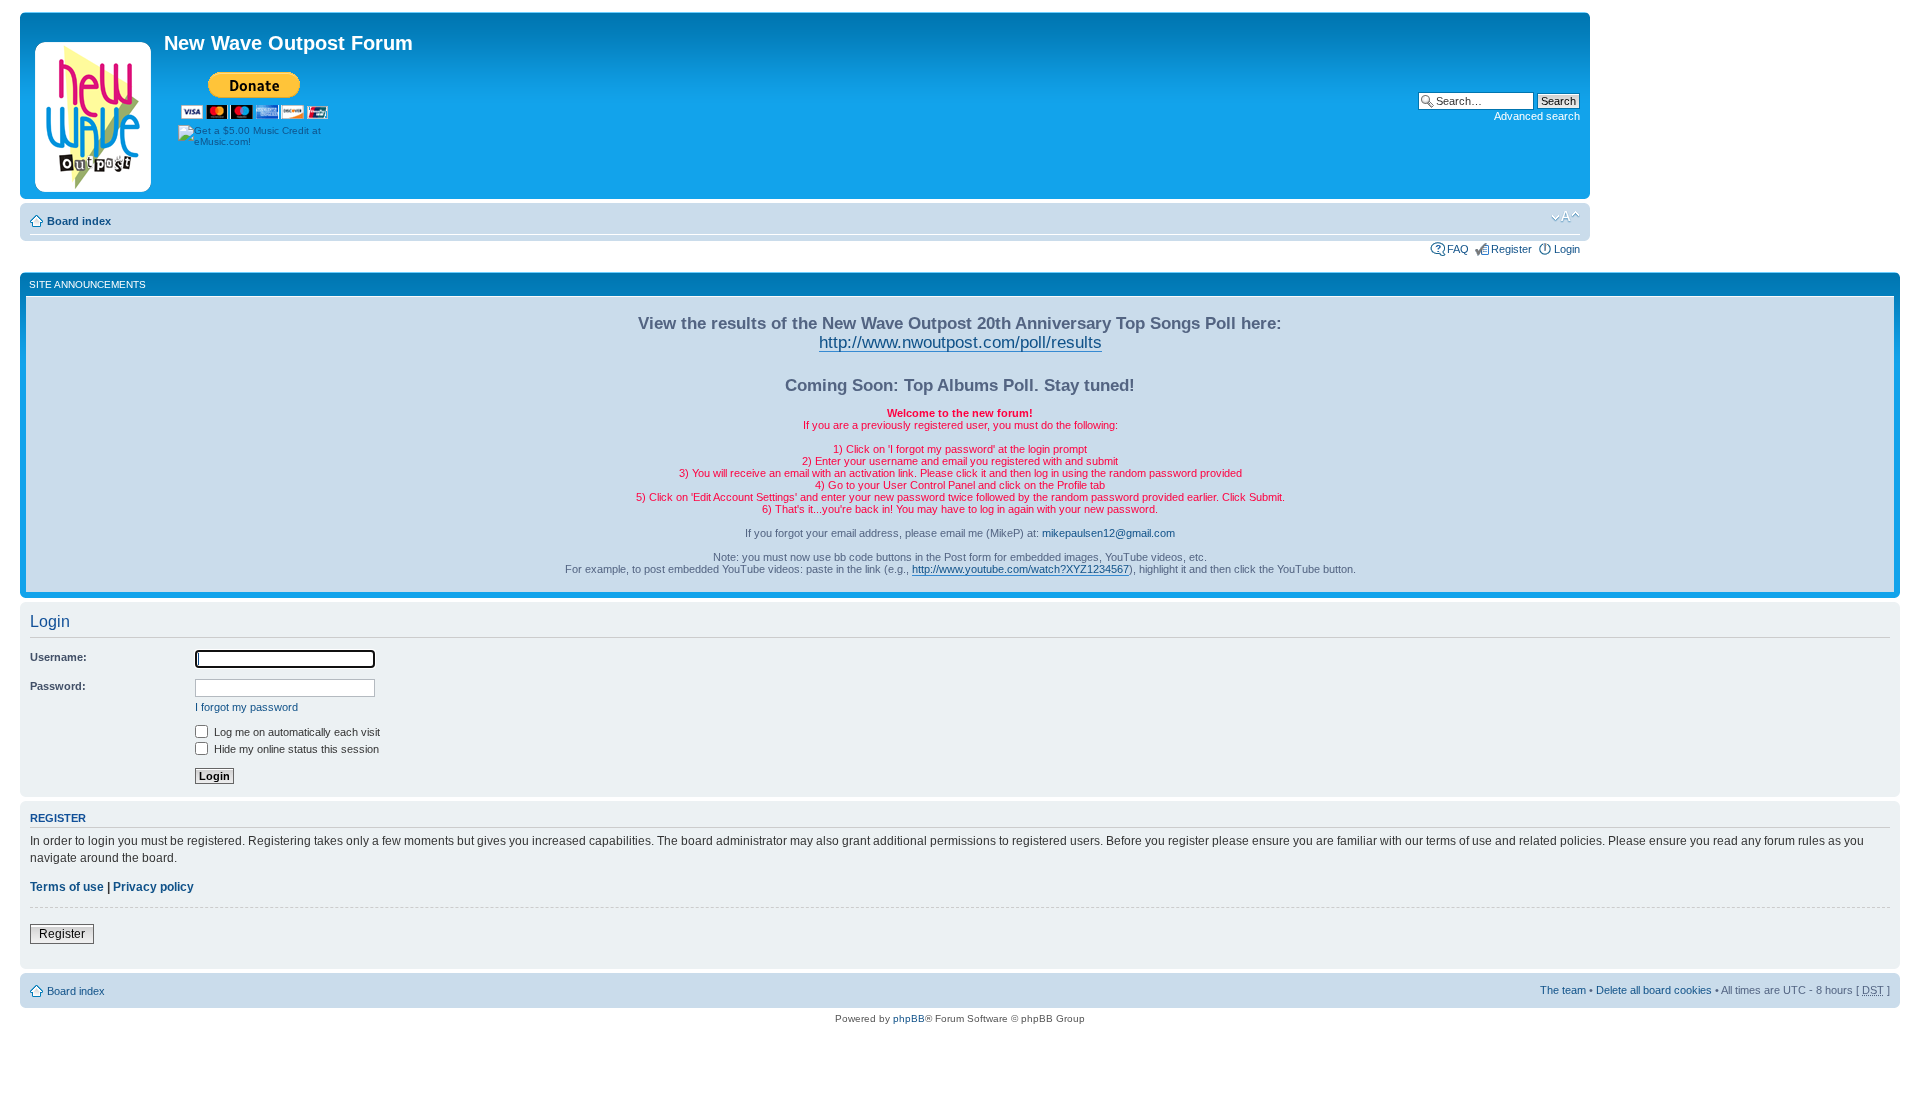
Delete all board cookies (1654, 990)
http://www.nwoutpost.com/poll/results (960, 342)
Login (1567, 249)
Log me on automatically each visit (295, 732)
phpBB (909, 1018)
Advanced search (1537, 116)
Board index (79, 221)
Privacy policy (153, 887)
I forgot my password (246, 707)
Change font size (1565, 217)
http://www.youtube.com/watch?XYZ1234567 (1020, 569)
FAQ (1458, 249)
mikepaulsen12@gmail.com (1108, 533)
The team (1563, 990)
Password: (58, 686)
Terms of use (67, 887)
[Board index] (94, 113)
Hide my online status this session (295, 749)
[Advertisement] (1048, 131)
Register (1511, 249)
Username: (58, 657)
